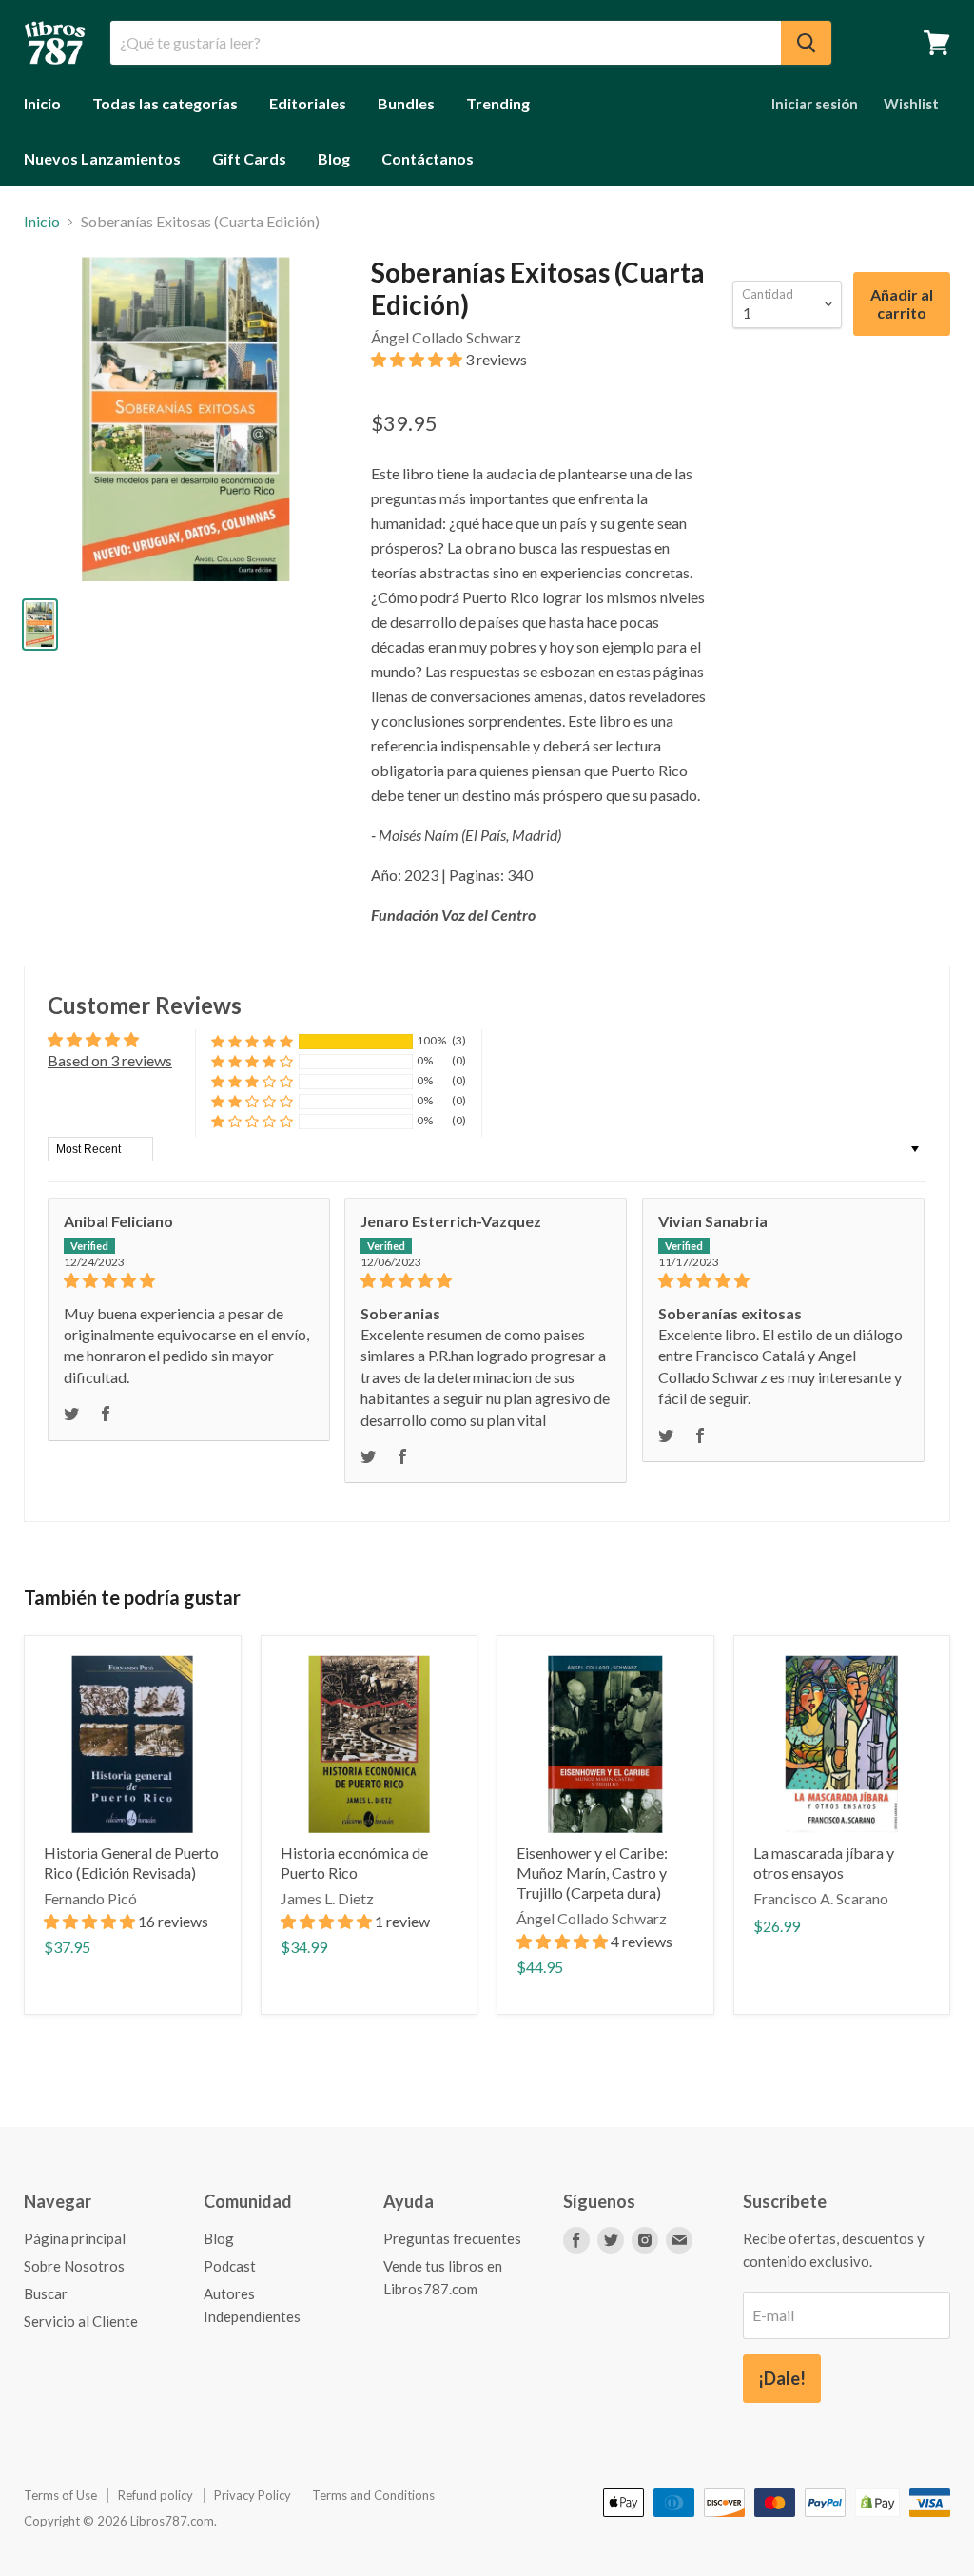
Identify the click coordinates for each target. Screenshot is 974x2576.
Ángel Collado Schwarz (446, 337)
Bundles (406, 103)
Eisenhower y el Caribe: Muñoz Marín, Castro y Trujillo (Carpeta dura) (592, 1873)
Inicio (42, 103)
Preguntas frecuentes (452, 2238)
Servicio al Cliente (81, 2321)
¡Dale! (782, 2378)
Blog (334, 158)
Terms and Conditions (373, 2495)
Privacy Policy (253, 2495)
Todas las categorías (165, 103)
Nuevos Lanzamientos (102, 158)
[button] (418, 359)
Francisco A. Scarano (821, 1898)
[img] (189, 1280)
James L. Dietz (327, 1898)
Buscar (46, 2293)
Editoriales (308, 103)
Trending (498, 103)
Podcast (230, 2266)
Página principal (75, 2238)
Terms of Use (60, 2495)
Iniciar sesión (815, 104)
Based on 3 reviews (110, 1060)
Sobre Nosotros (74, 2266)
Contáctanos (428, 158)
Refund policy (156, 2495)
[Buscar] (806, 43)
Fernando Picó (90, 1898)
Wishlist (911, 104)
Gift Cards (249, 158)
